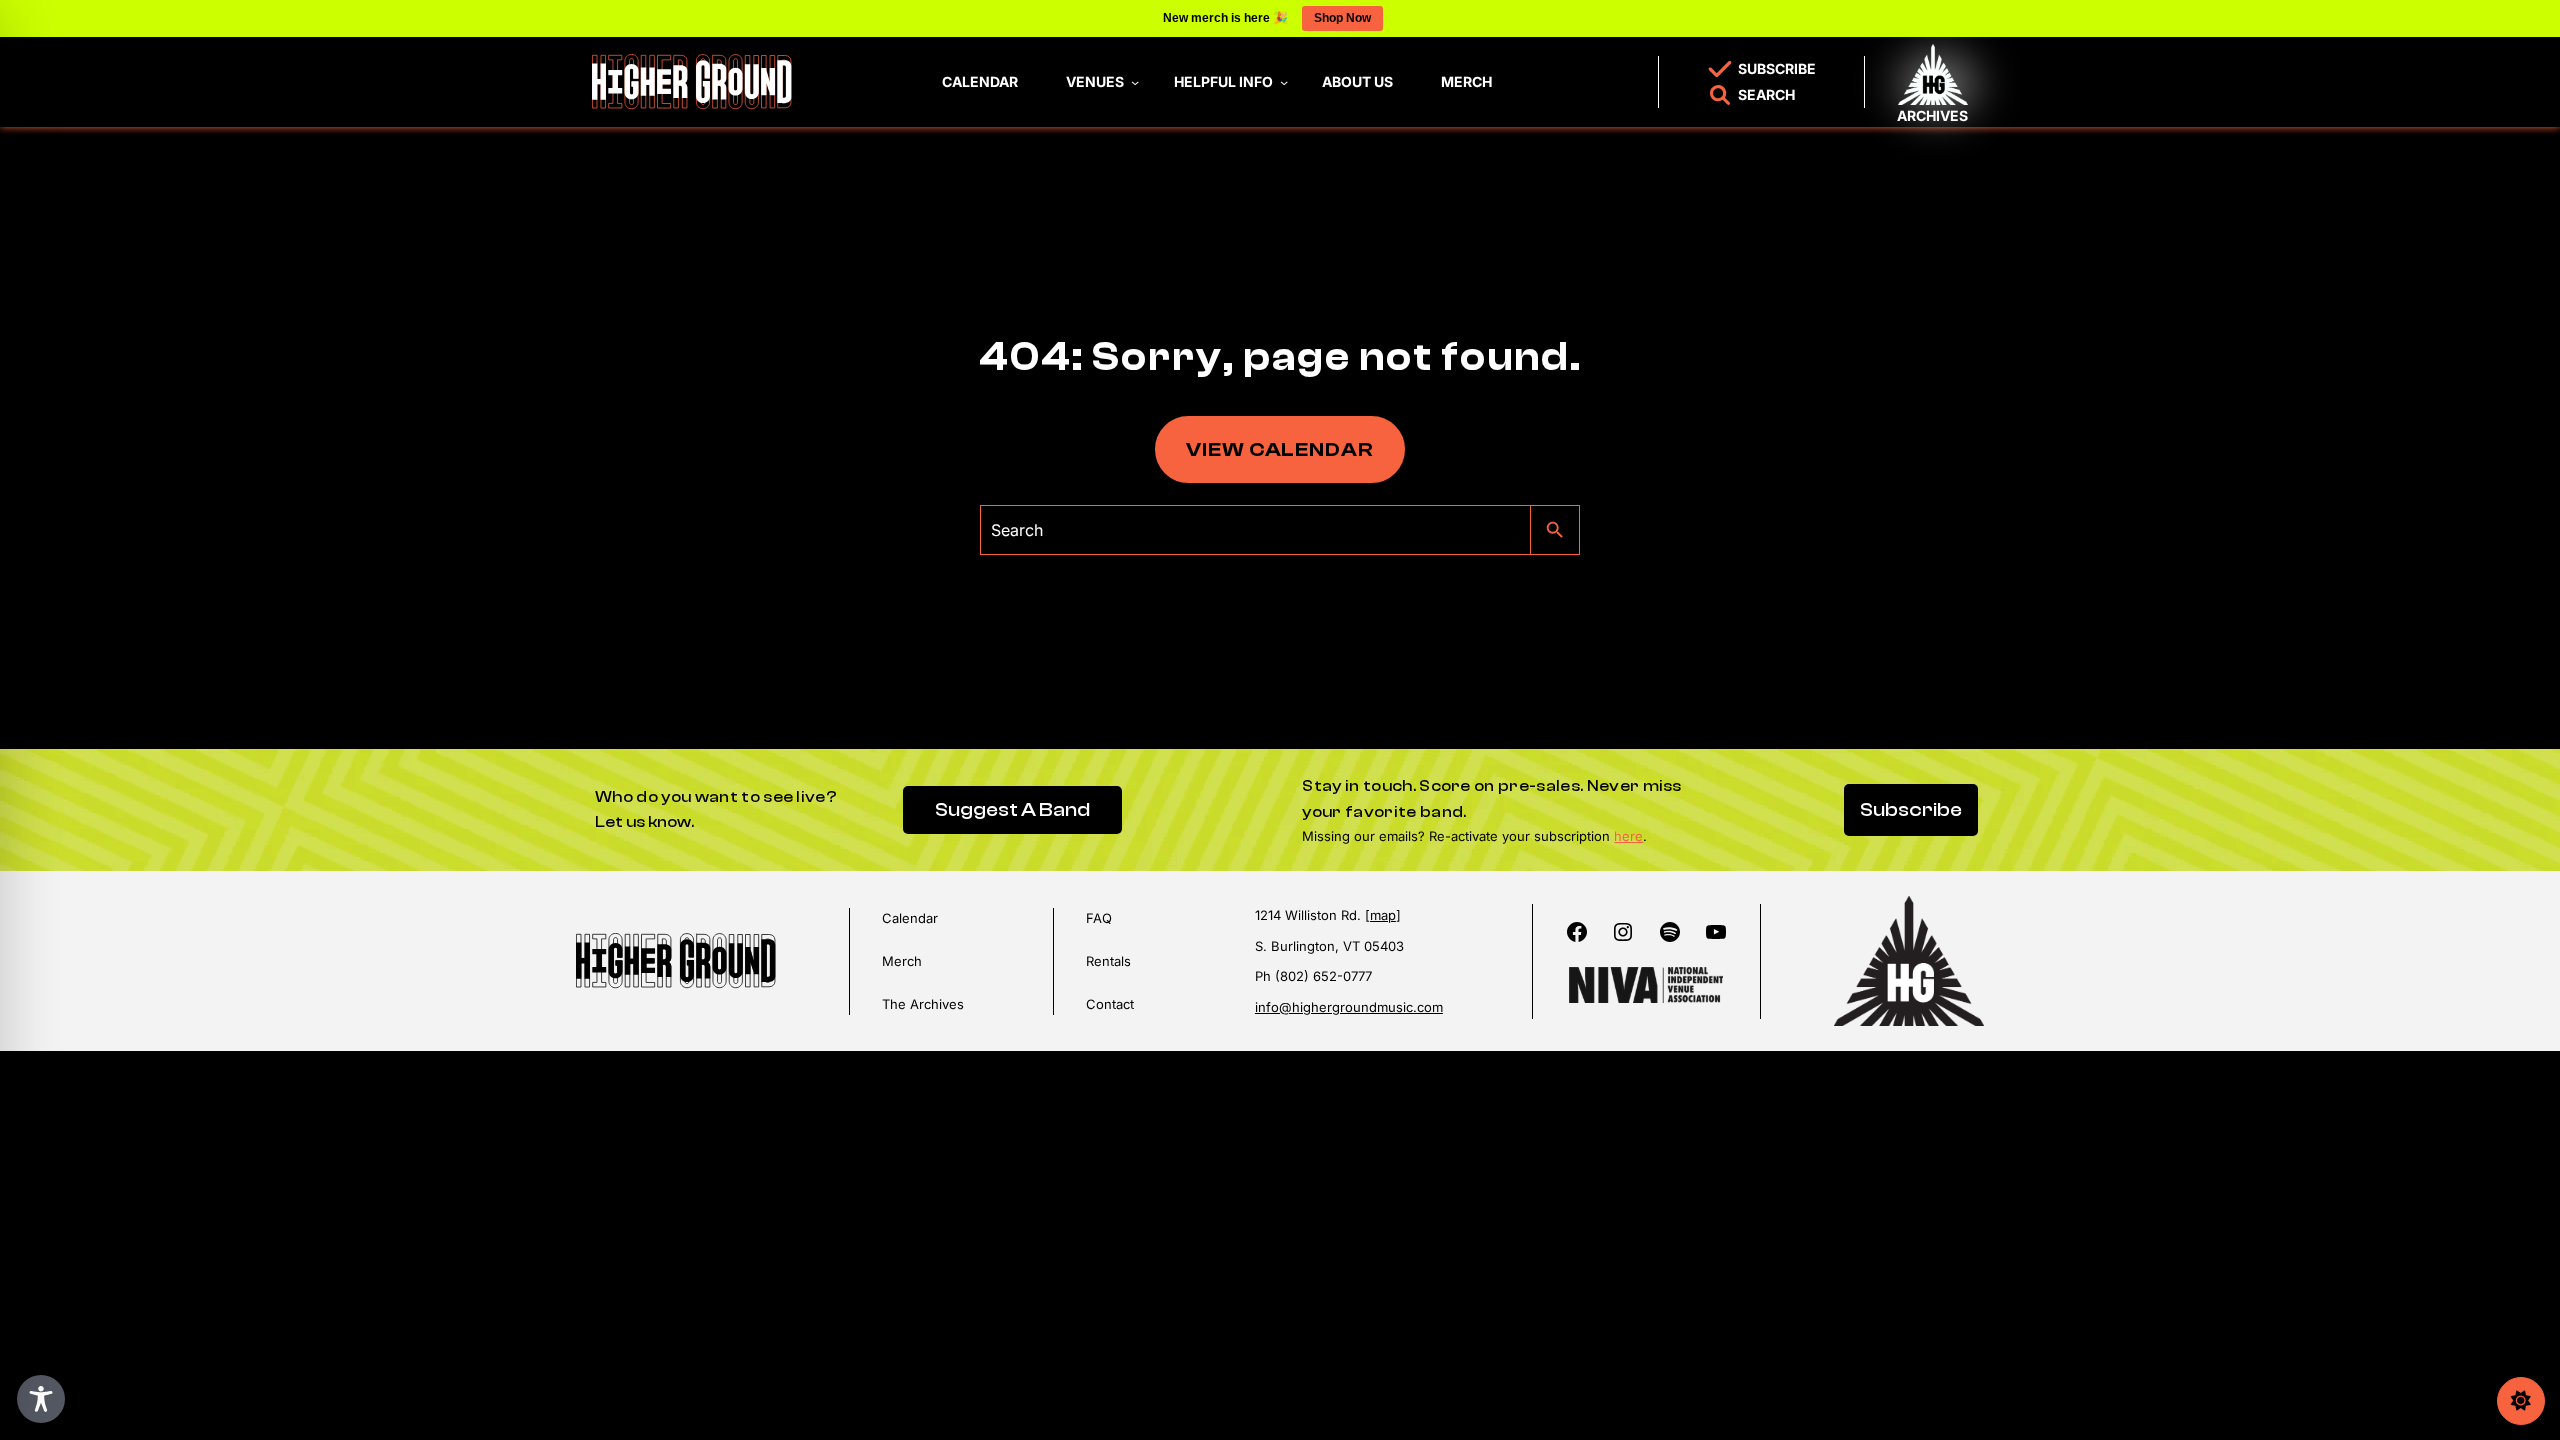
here (1628, 836)
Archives (1932, 115)
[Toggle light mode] (2521, 1401)
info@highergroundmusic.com (1349, 1007)
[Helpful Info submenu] (1284, 82)
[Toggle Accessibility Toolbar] (41, 1399)
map (1383, 915)
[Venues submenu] (1135, 82)
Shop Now (1342, 18)
